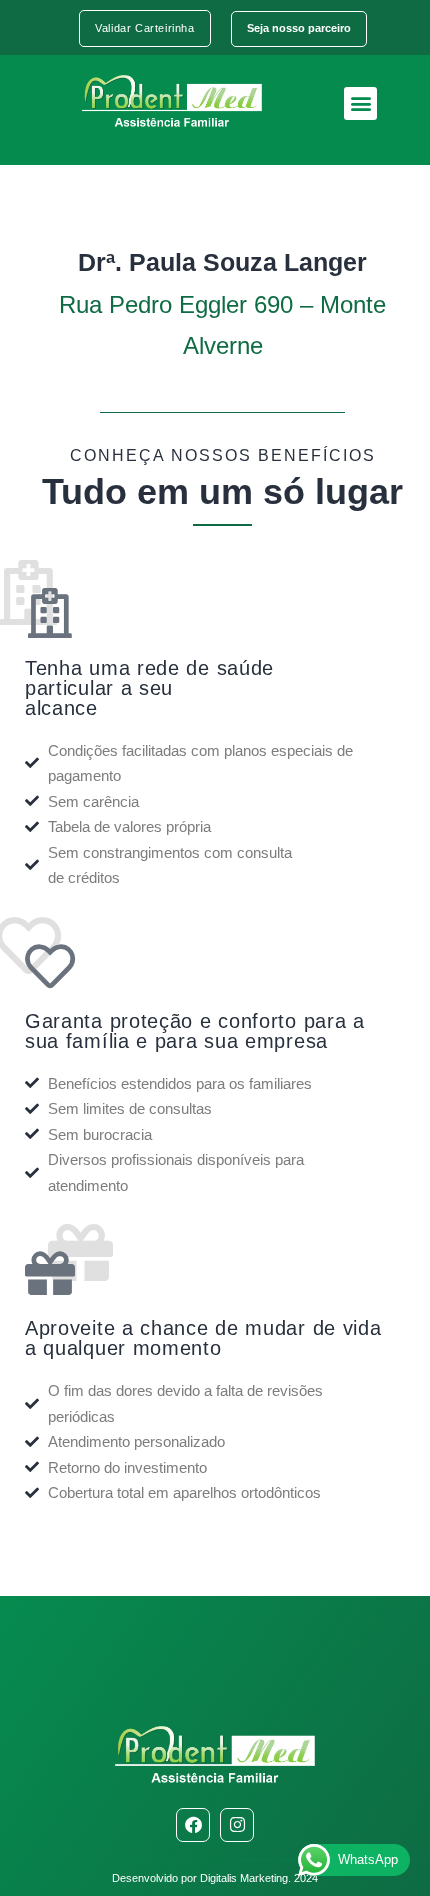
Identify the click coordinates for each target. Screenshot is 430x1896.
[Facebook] (193, 1825)
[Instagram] (237, 1825)
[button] (360, 103)
